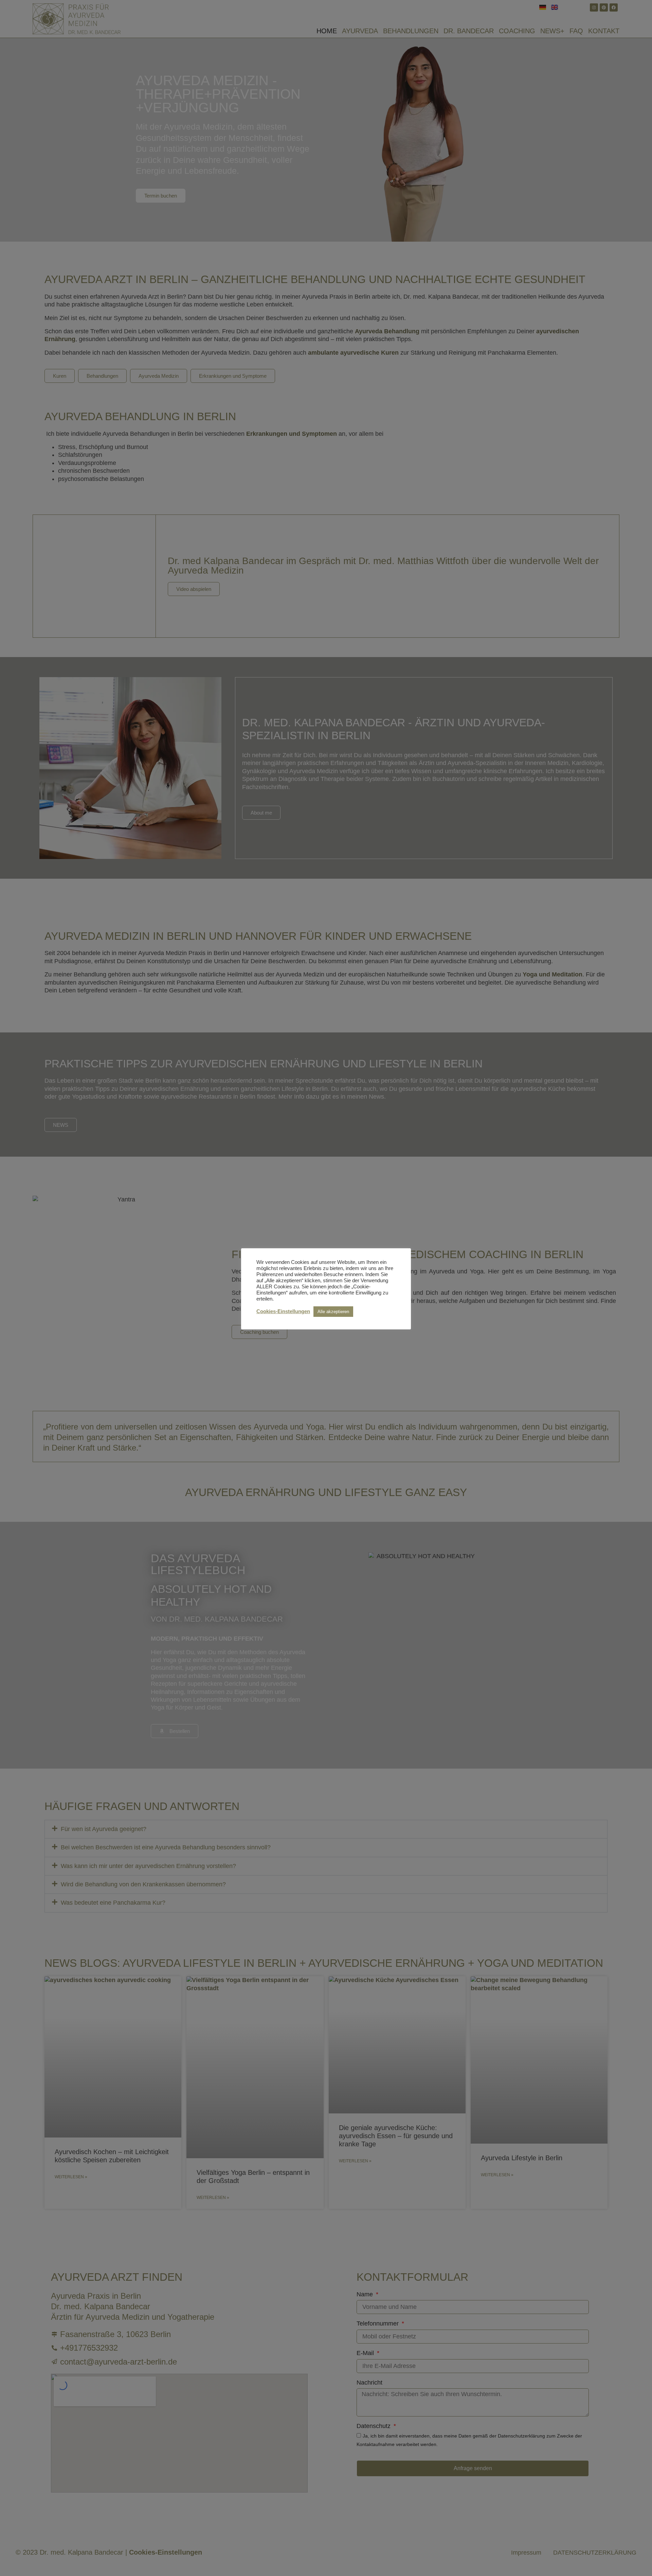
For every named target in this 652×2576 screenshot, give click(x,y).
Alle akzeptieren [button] (333, 1312)
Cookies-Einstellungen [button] (283, 1311)
